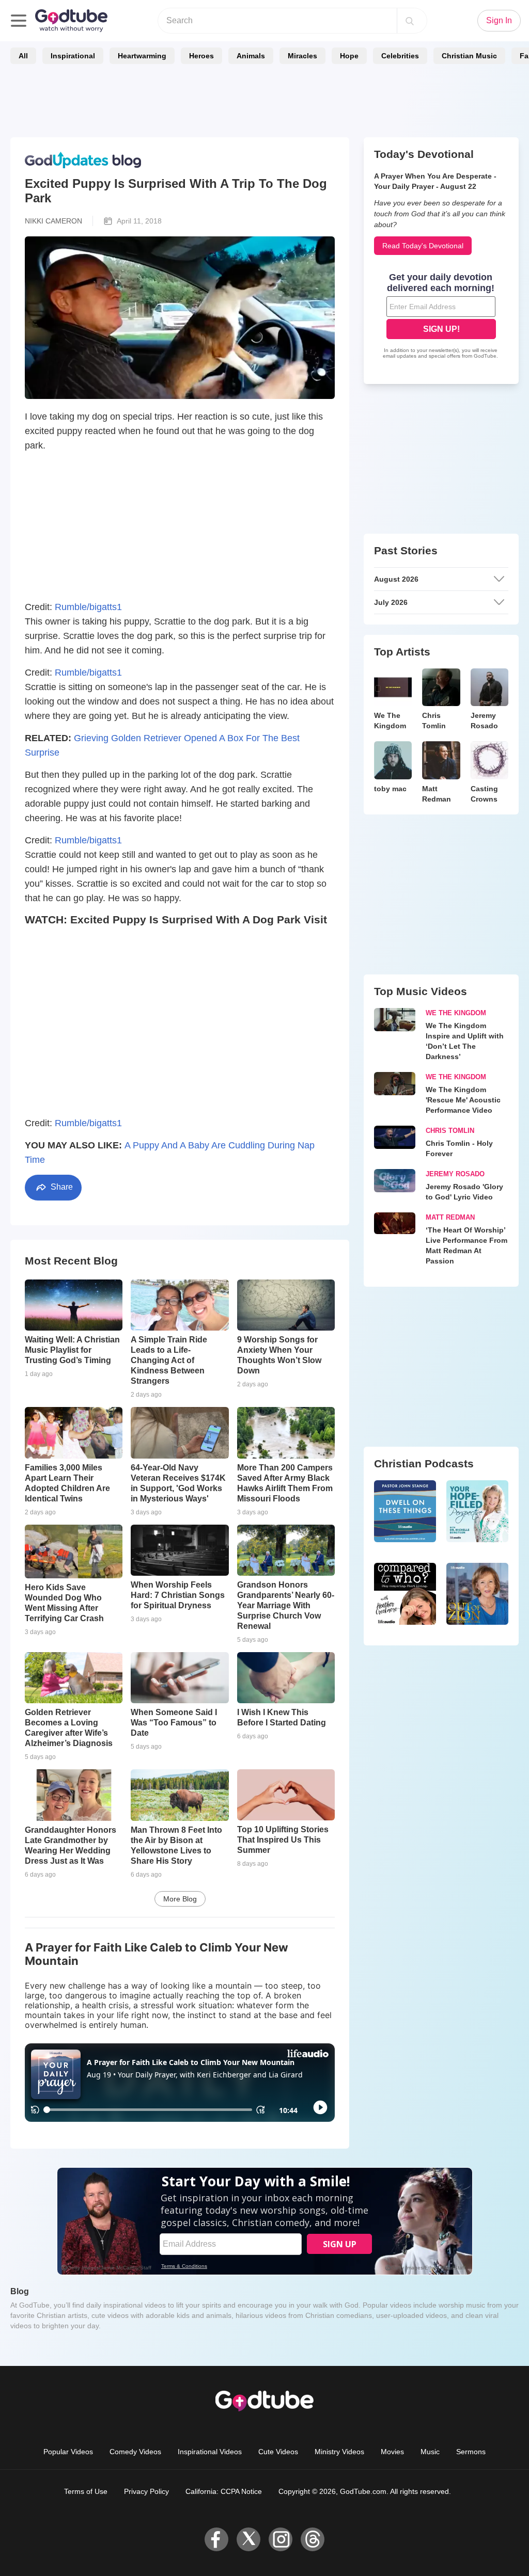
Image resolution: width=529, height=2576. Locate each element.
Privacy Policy (146, 2491)
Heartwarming (142, 56)
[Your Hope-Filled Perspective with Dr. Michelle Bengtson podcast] (477, 1511)
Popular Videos (68, 2452)
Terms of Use (86, 2491)
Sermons (471, 2452)
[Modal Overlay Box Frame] (441, 317)
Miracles (302, 56)
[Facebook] (216, 2539)
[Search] (410, 21)
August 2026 (396, 579)
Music (430, 2452)
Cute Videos (278, 2452)
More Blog (180, 1899)
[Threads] (313, 2539)
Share (61, 1187)
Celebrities (400, 56)
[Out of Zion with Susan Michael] (477, 1594)
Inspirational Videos (210, 2452)
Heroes (201, 56)
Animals (251, 56)
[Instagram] (281, 2539)
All (23, 56)
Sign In (499, 20)
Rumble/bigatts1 (88, 607)
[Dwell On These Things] (405, 1511)
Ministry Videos (339, 2452)
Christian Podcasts (424, 1463)
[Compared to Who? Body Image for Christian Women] (405, 1594)
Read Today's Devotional (423, 246)
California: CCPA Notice (224, 2491)
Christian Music (469, 56)
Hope (349, 56)
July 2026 (391, 602)
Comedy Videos (135, 2452)
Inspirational (73, 56)
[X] (248, 2539)
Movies (392, 2452)
